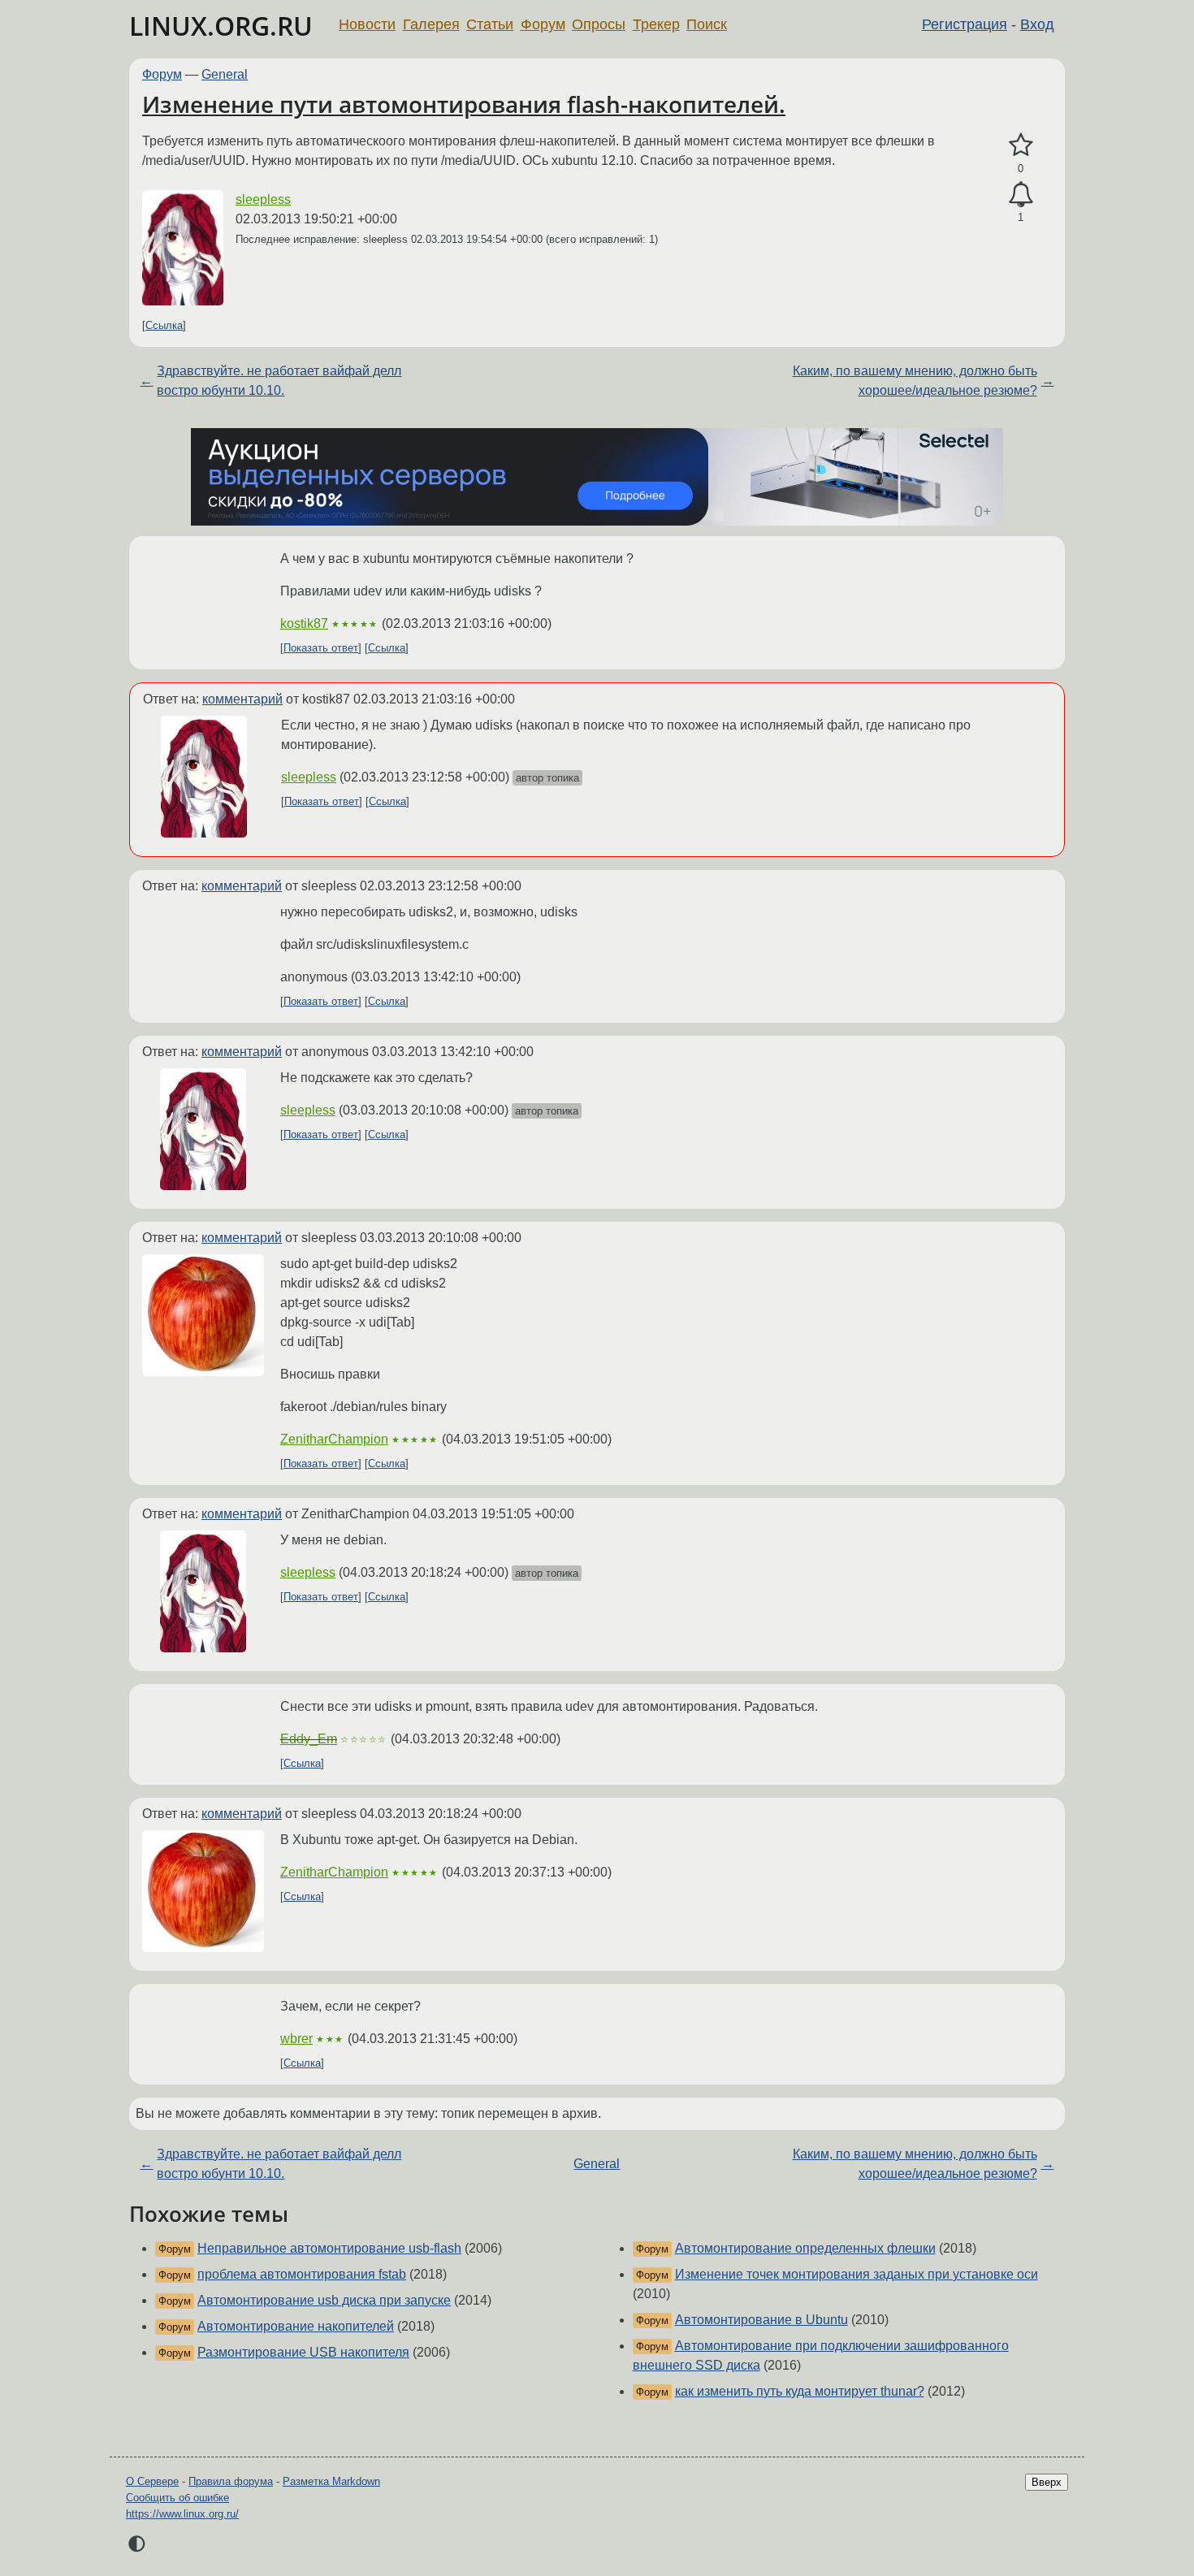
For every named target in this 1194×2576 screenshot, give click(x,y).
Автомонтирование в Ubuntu (761, 2320)
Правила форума (231, 2481)
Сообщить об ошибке (177, 2498)
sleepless (263, 199)
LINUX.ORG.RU (221, 26)
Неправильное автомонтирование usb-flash (329, 2248)
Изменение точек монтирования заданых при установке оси (857, 2274)
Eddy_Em (309, 1739)
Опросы (599, 24)
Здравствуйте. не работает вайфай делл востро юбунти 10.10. (279, 381)
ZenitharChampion (334, 1439)
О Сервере (152, 2481)
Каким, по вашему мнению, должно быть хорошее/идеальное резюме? (915, 381)
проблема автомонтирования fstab (302, 2274)
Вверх (1047, 2482)
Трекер (656, 24)
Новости (367, 24)
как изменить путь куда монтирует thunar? (800, 2391)
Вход (1037, 24)
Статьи (490, 24)
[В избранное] (1021, 145)
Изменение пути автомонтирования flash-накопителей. (464, 104)
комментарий (242, 699)
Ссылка (164, 325)
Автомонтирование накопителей (296, 2326)
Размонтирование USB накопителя (303, 2352)
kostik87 (304, 623)
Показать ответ (321, 648)
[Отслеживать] (1021, 195)
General (225, 74)
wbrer (296, 2039)
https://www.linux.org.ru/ (182, 2514)
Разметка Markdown (331, 2481)
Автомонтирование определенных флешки (805, 2248)
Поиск (707, 24)
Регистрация (965, 24)
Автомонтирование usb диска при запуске (324, 2300)
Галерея (431, 24)
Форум (543, 24)
